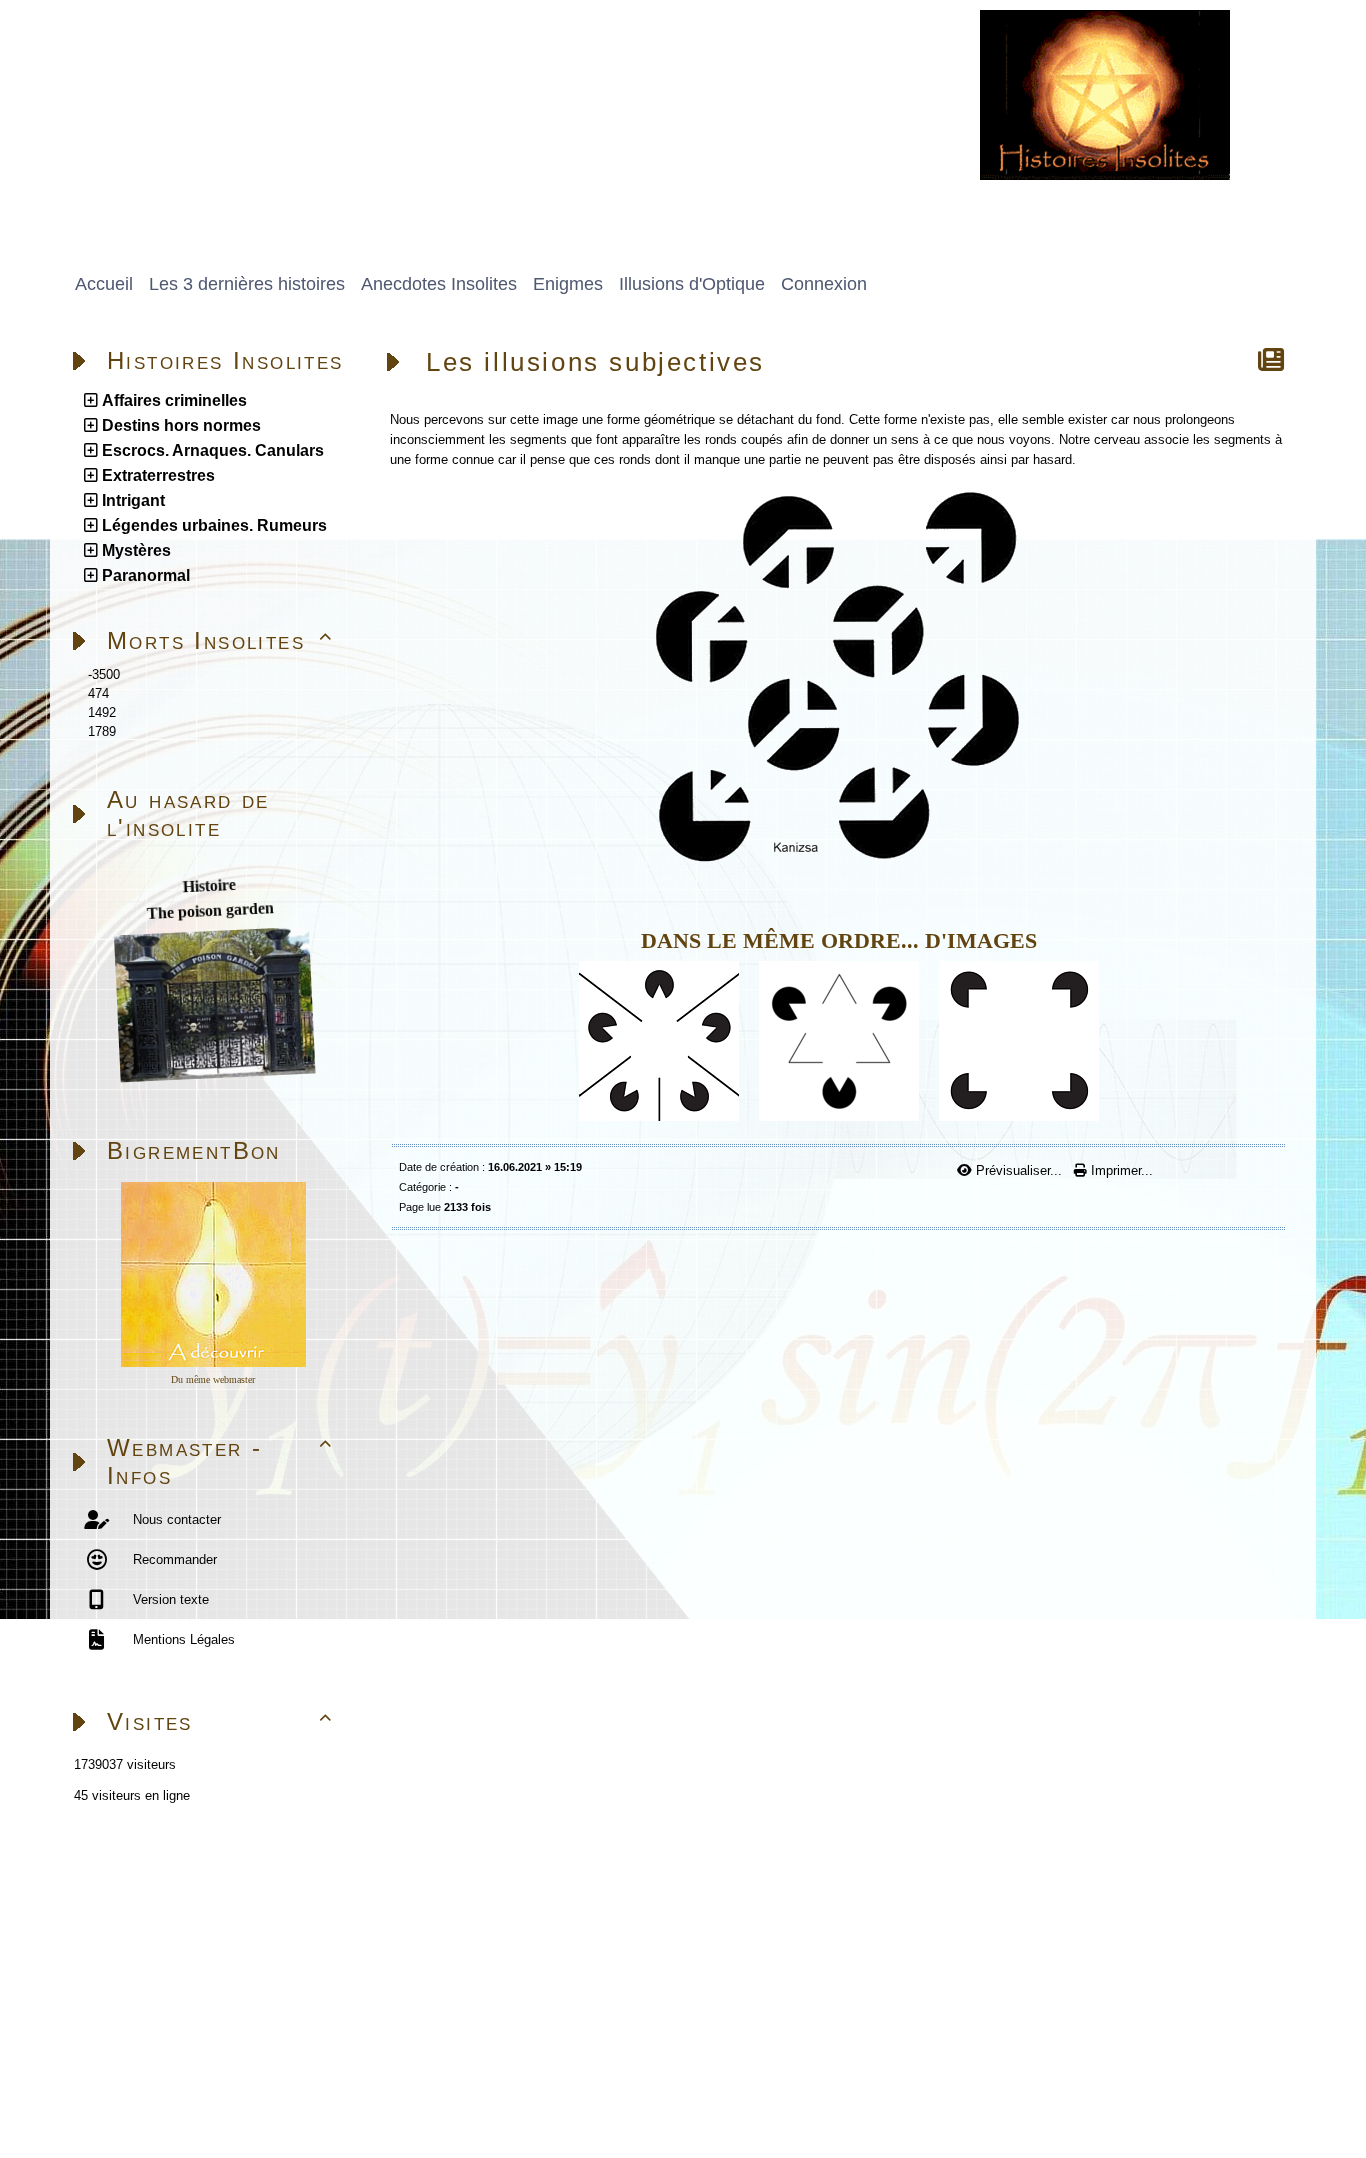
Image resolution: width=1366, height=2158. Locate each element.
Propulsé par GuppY (119, 2072)
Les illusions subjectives (595, 362)
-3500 (104, 674)
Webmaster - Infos (220, 1461)
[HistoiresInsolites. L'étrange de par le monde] (1105, 93)
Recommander (173, 1559)
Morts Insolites (220, 640)
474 (98, 693)
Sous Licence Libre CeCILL (369, 2072)
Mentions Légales (182, 1639)
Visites (220, 1721)
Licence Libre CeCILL (285, 2095)
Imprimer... (1120, 1170)
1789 (102, 731)
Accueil (186, 1881)
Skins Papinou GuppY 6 (132, 2095)
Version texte (169, 1599)
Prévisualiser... (1019, 1170)
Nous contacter (175, 1519)
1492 (102, 712)
